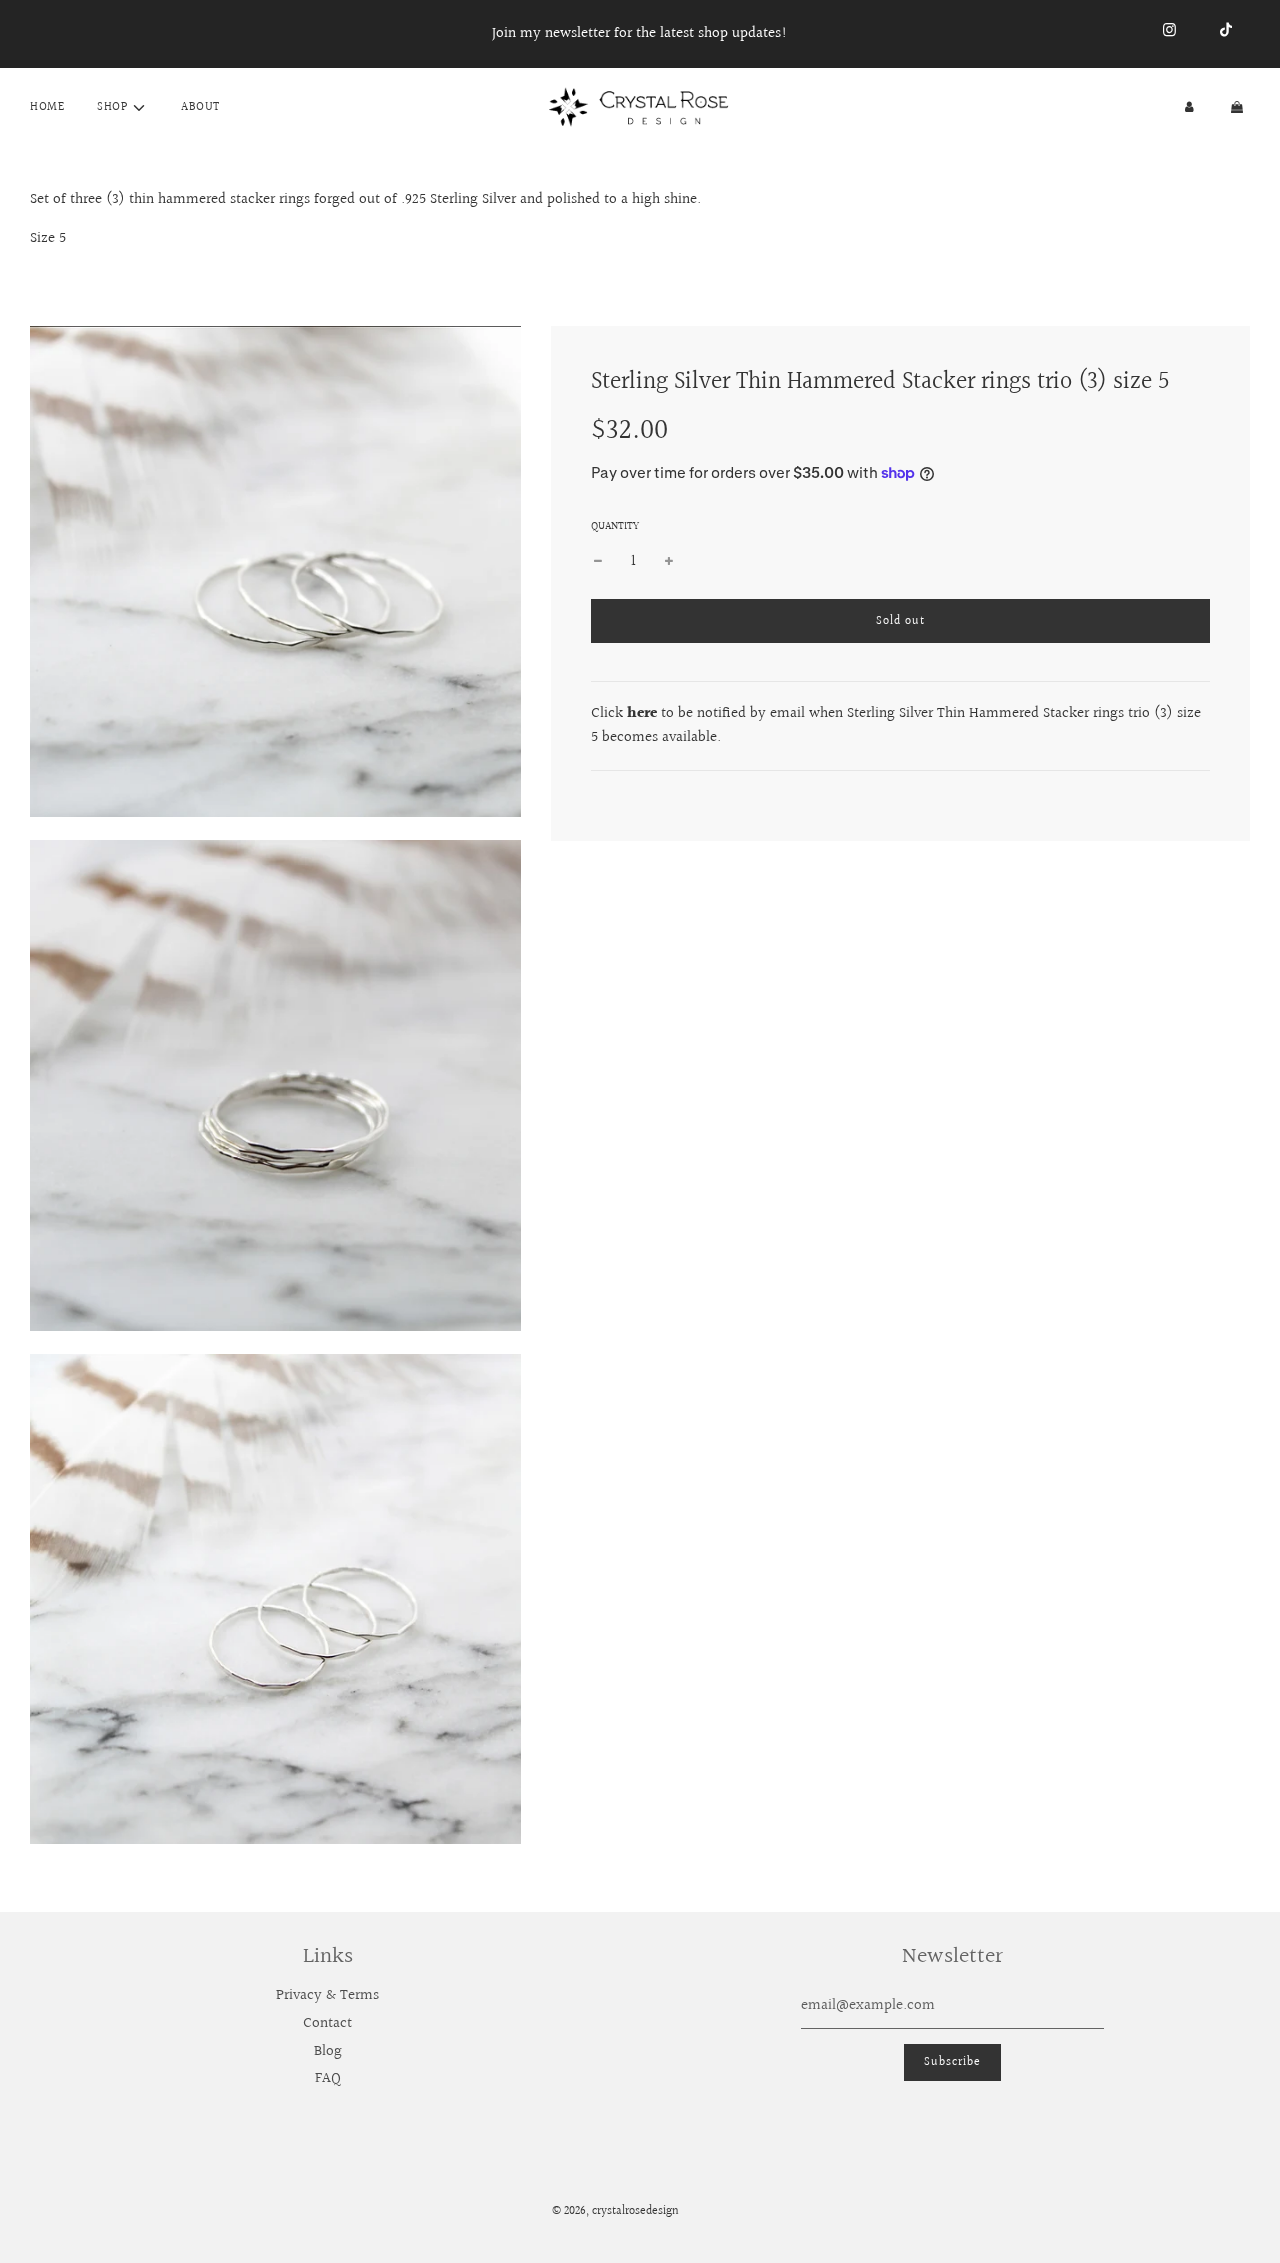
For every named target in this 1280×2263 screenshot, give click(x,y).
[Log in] (1189, 107)
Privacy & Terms (327, 1995)
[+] (669, 562)
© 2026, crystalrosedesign (615, 2211)
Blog (328, 2051)
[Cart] (1239, 107)
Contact (327, 2023)
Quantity (615, 526)
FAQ (328, 2078)
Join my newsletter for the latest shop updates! (640, 33)
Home (47, 107)
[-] (598, 562)
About (200, 107)
